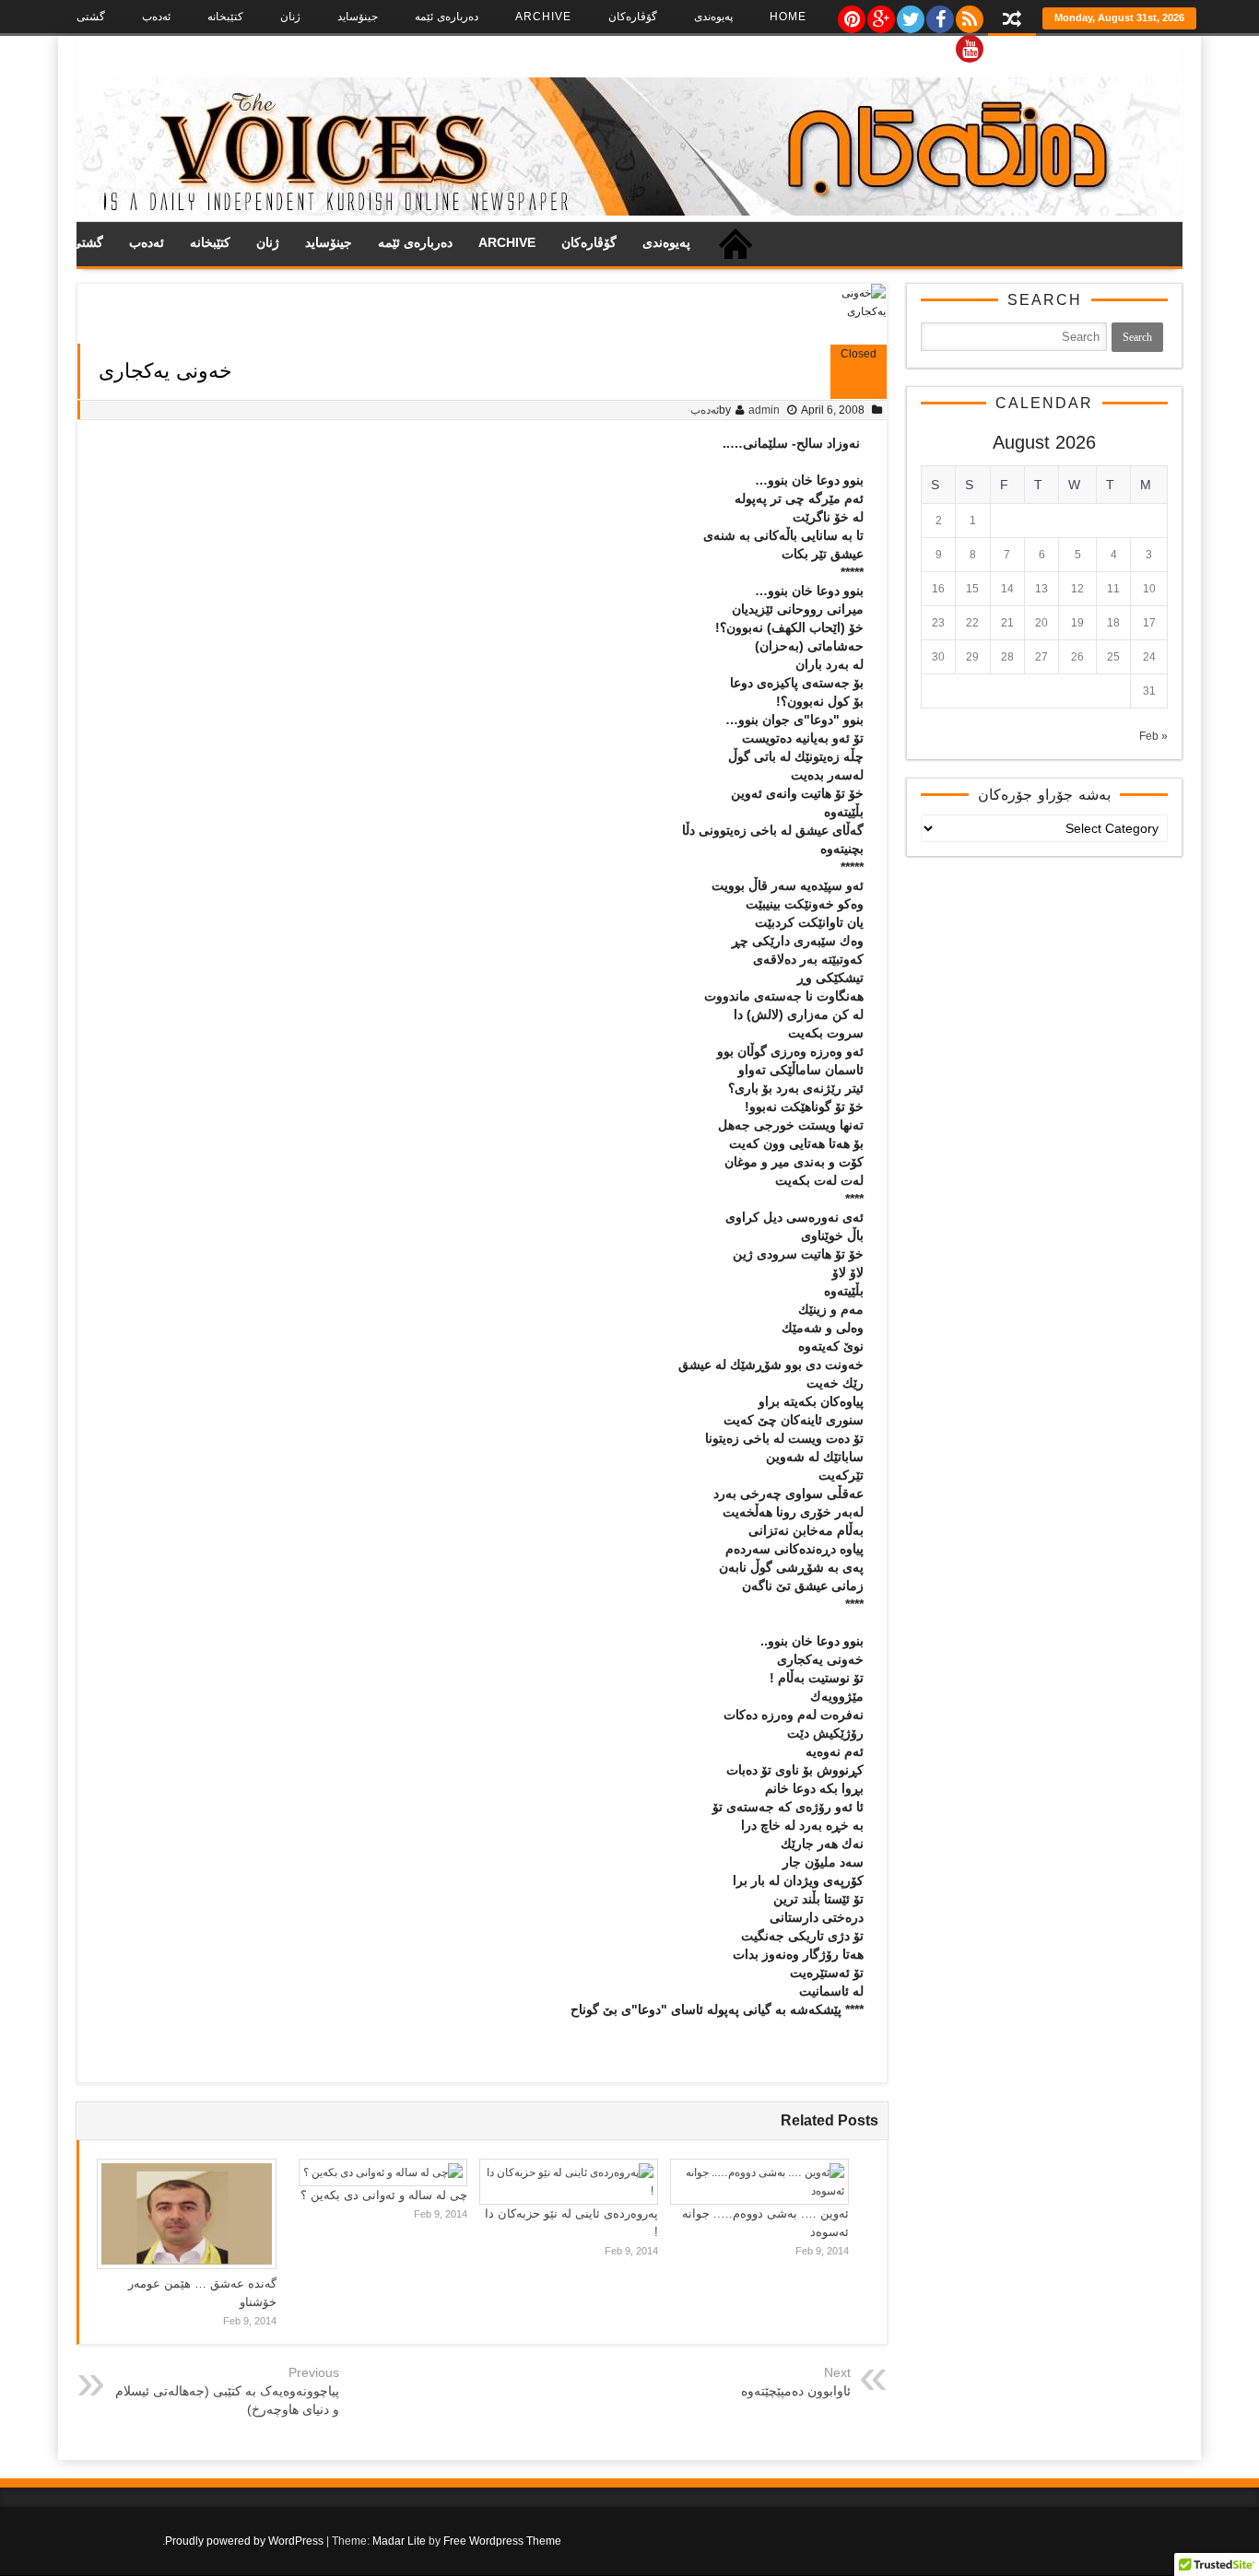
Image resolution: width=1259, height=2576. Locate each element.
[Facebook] (939, 15)
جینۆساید (358, 17)
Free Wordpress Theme (502, 2541)
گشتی (91, 17)
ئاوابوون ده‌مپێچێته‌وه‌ (796, 2391)
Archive (543, 17)
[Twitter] (910, 15)
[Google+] (880, 15)
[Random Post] (1012, 21)
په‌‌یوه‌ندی (713, 17)
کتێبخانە (225, 17)
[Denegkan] (629, 212)
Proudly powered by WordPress (244, 2541)
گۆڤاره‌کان (633, 17)
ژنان (290, 17)
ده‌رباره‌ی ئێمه (447, 17)
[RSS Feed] (969, 15)
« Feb (1153, 736)
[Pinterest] (851, 15)
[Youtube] (969, 44)
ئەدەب (156, 17)
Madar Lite (399, 2541)
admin (764, 410)
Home (788, 17)
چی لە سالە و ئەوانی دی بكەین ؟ (384, 2195)
